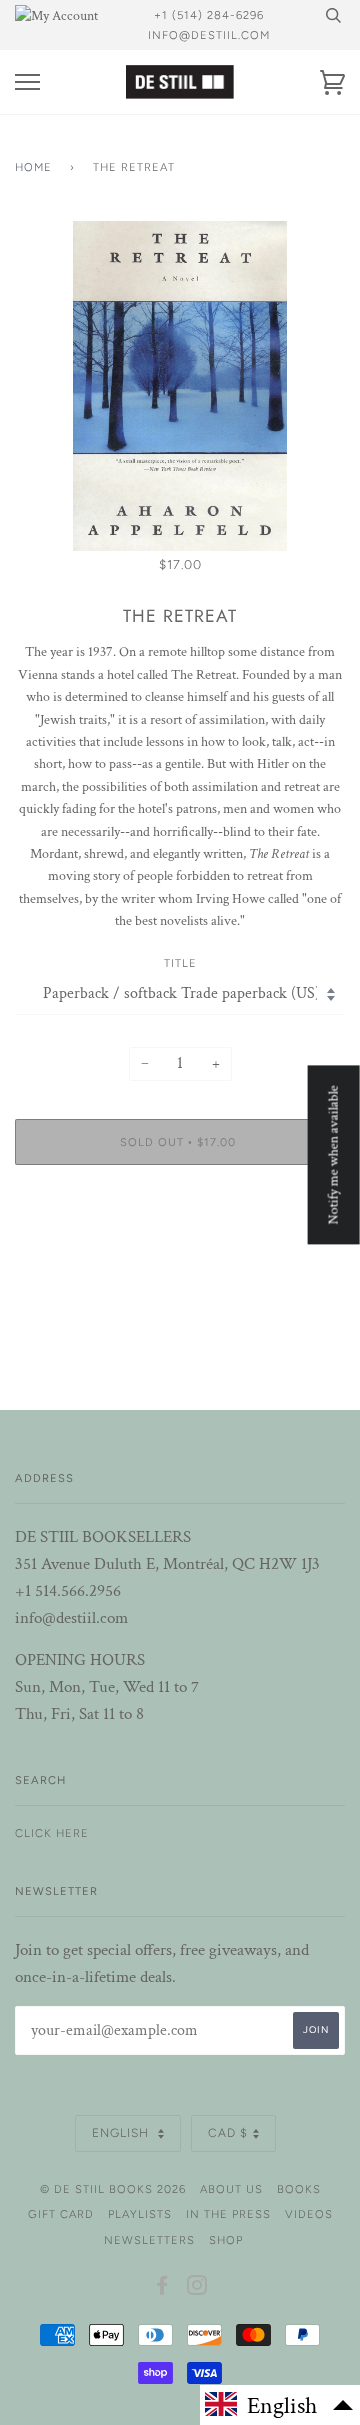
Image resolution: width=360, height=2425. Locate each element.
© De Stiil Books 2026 (113, 2189)
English (122, 2133)
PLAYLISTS (140, 2214)
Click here (52, 1833)
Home (33, 167)
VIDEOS (309, 2214)
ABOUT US (231, 2189)
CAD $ (228, 2133)
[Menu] (27, 82)
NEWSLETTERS (149, 2240)
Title (180, 963)
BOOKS (299, 2189)
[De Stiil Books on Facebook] (162, 2289)
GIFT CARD (61, 2214)
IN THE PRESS (228, 2214)
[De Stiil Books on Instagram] (197, 2289)
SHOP (226, 2240)
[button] (280, 2405)
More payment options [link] (180, 1249)
